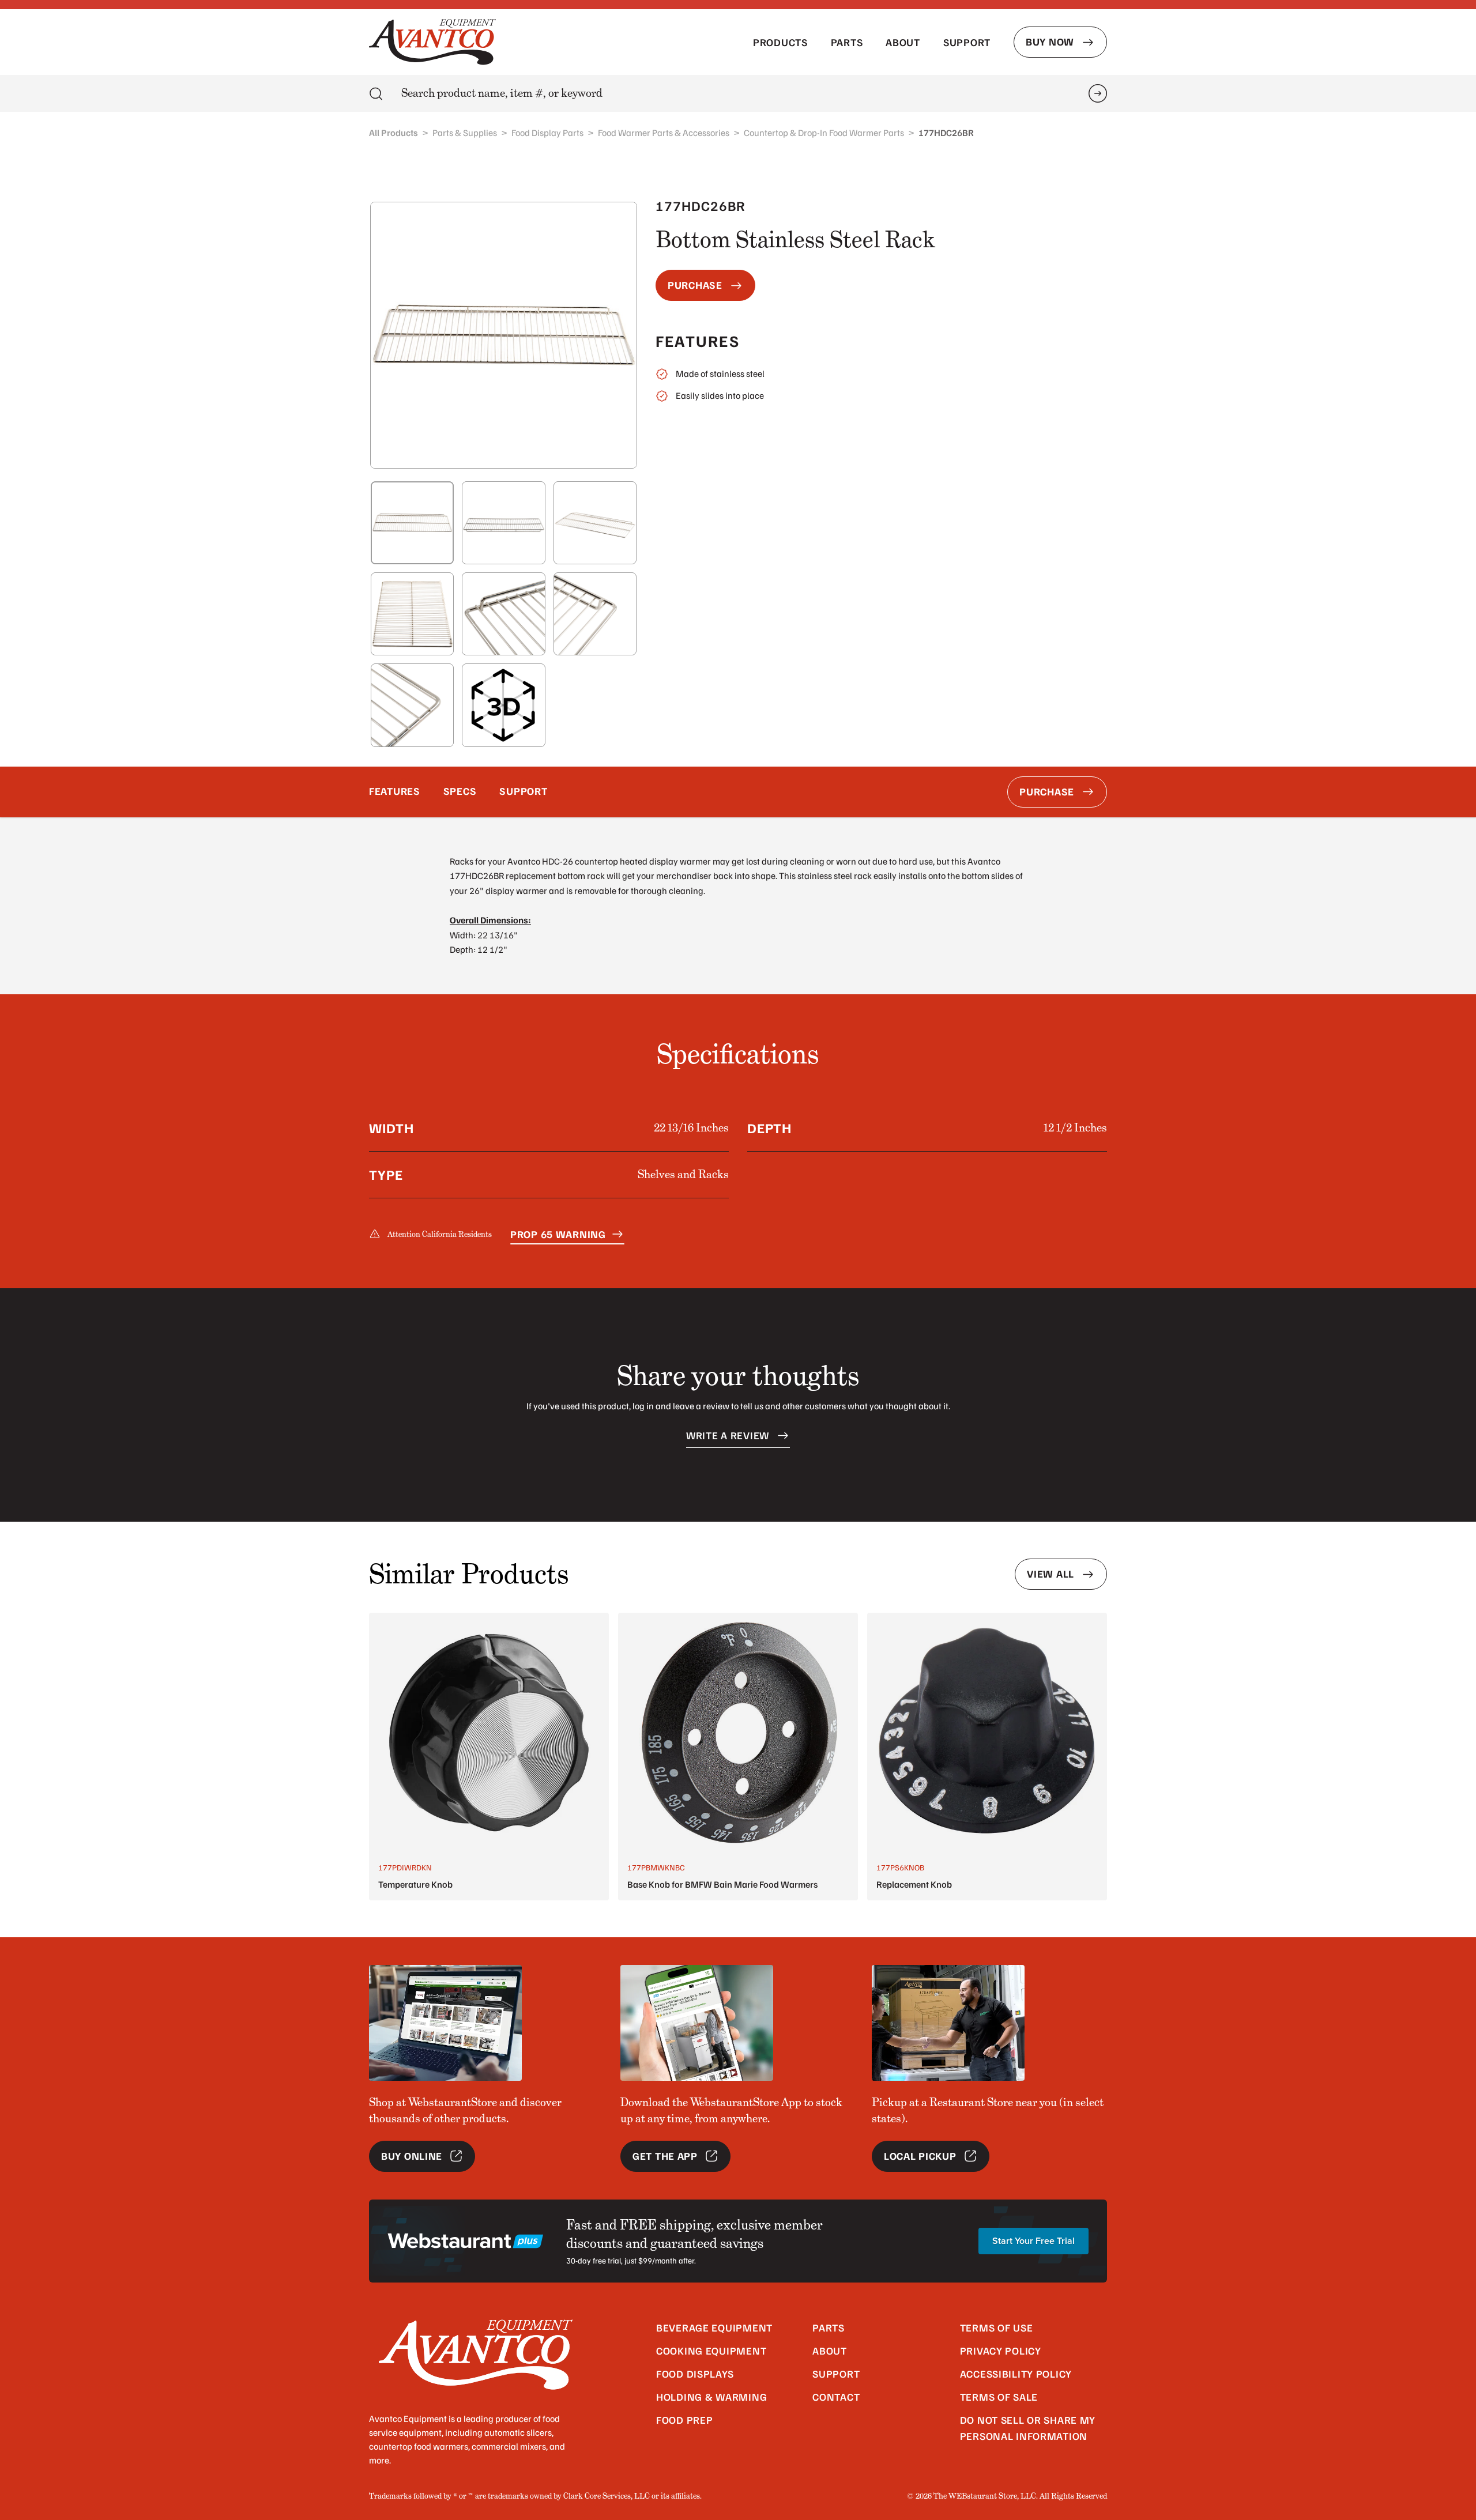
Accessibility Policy (1016, 2374)
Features (395, 791)
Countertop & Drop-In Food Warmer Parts (824, 133)
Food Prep (684, 2420)
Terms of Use (997, 2327)
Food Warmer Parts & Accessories (664, 133)
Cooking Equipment (711, 2351)
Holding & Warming (711, 2397)
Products (780, 42)
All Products (394, 133)
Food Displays (695, 2374)
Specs (460, 791)
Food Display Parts (547, 133)
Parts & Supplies (465, 133)
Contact (836, 2397)
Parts (847, 42)
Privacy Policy (1001, 2351)
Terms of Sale (999, 2397)
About (903, 42)
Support (967, 42)
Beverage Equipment (714, 2327)
